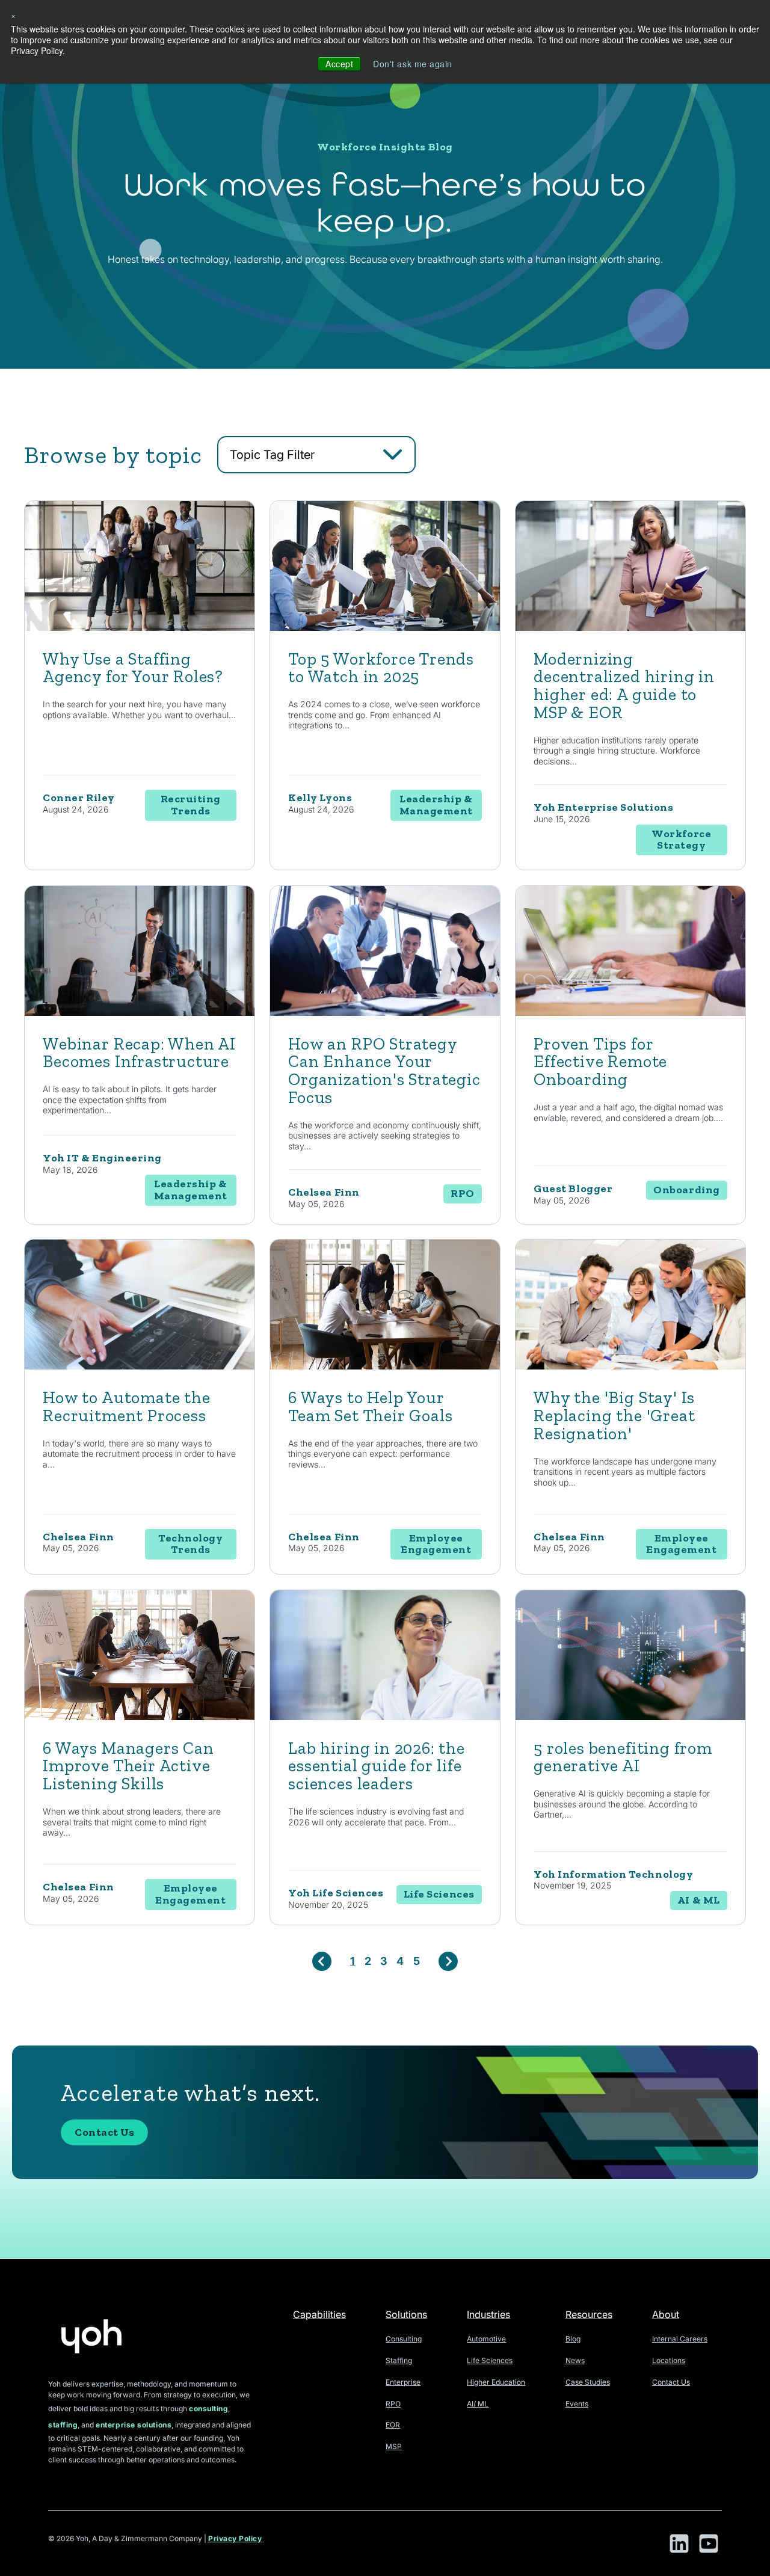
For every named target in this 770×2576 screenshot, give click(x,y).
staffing (63, 2425)
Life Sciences (490, 2360)
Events (577, 2404)
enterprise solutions (134, 2425)
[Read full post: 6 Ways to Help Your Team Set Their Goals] (385, 1366)
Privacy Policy (235, 2538)
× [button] (14, 15)
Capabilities (319, 2314)
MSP (394, 2446)
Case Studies (588, 2382)
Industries (488, 2314)
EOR (393, 2425)
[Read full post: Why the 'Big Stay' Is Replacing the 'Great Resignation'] (630, 1366)
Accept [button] (339, 64)
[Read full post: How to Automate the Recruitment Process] (140, 1366)
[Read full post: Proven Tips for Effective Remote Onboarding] (630, 1013)
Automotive (486, 2339)
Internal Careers (680, 2339)
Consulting (404, 2339)
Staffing (399, 2360)
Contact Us (104, 2132)
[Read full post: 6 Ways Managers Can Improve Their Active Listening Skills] (140, 1717)
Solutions (406, 2314)
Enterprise (403, 2382)
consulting (208, 2408)
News (575, 2360)
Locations (669, 2360)
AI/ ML (478, 2404)
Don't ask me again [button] (413, 64)
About (666, 2314)
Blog (573, 2339)
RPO (393, 2404)
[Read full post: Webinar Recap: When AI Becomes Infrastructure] (140, 1013)
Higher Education (496, 2382)
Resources (589, 2314)
